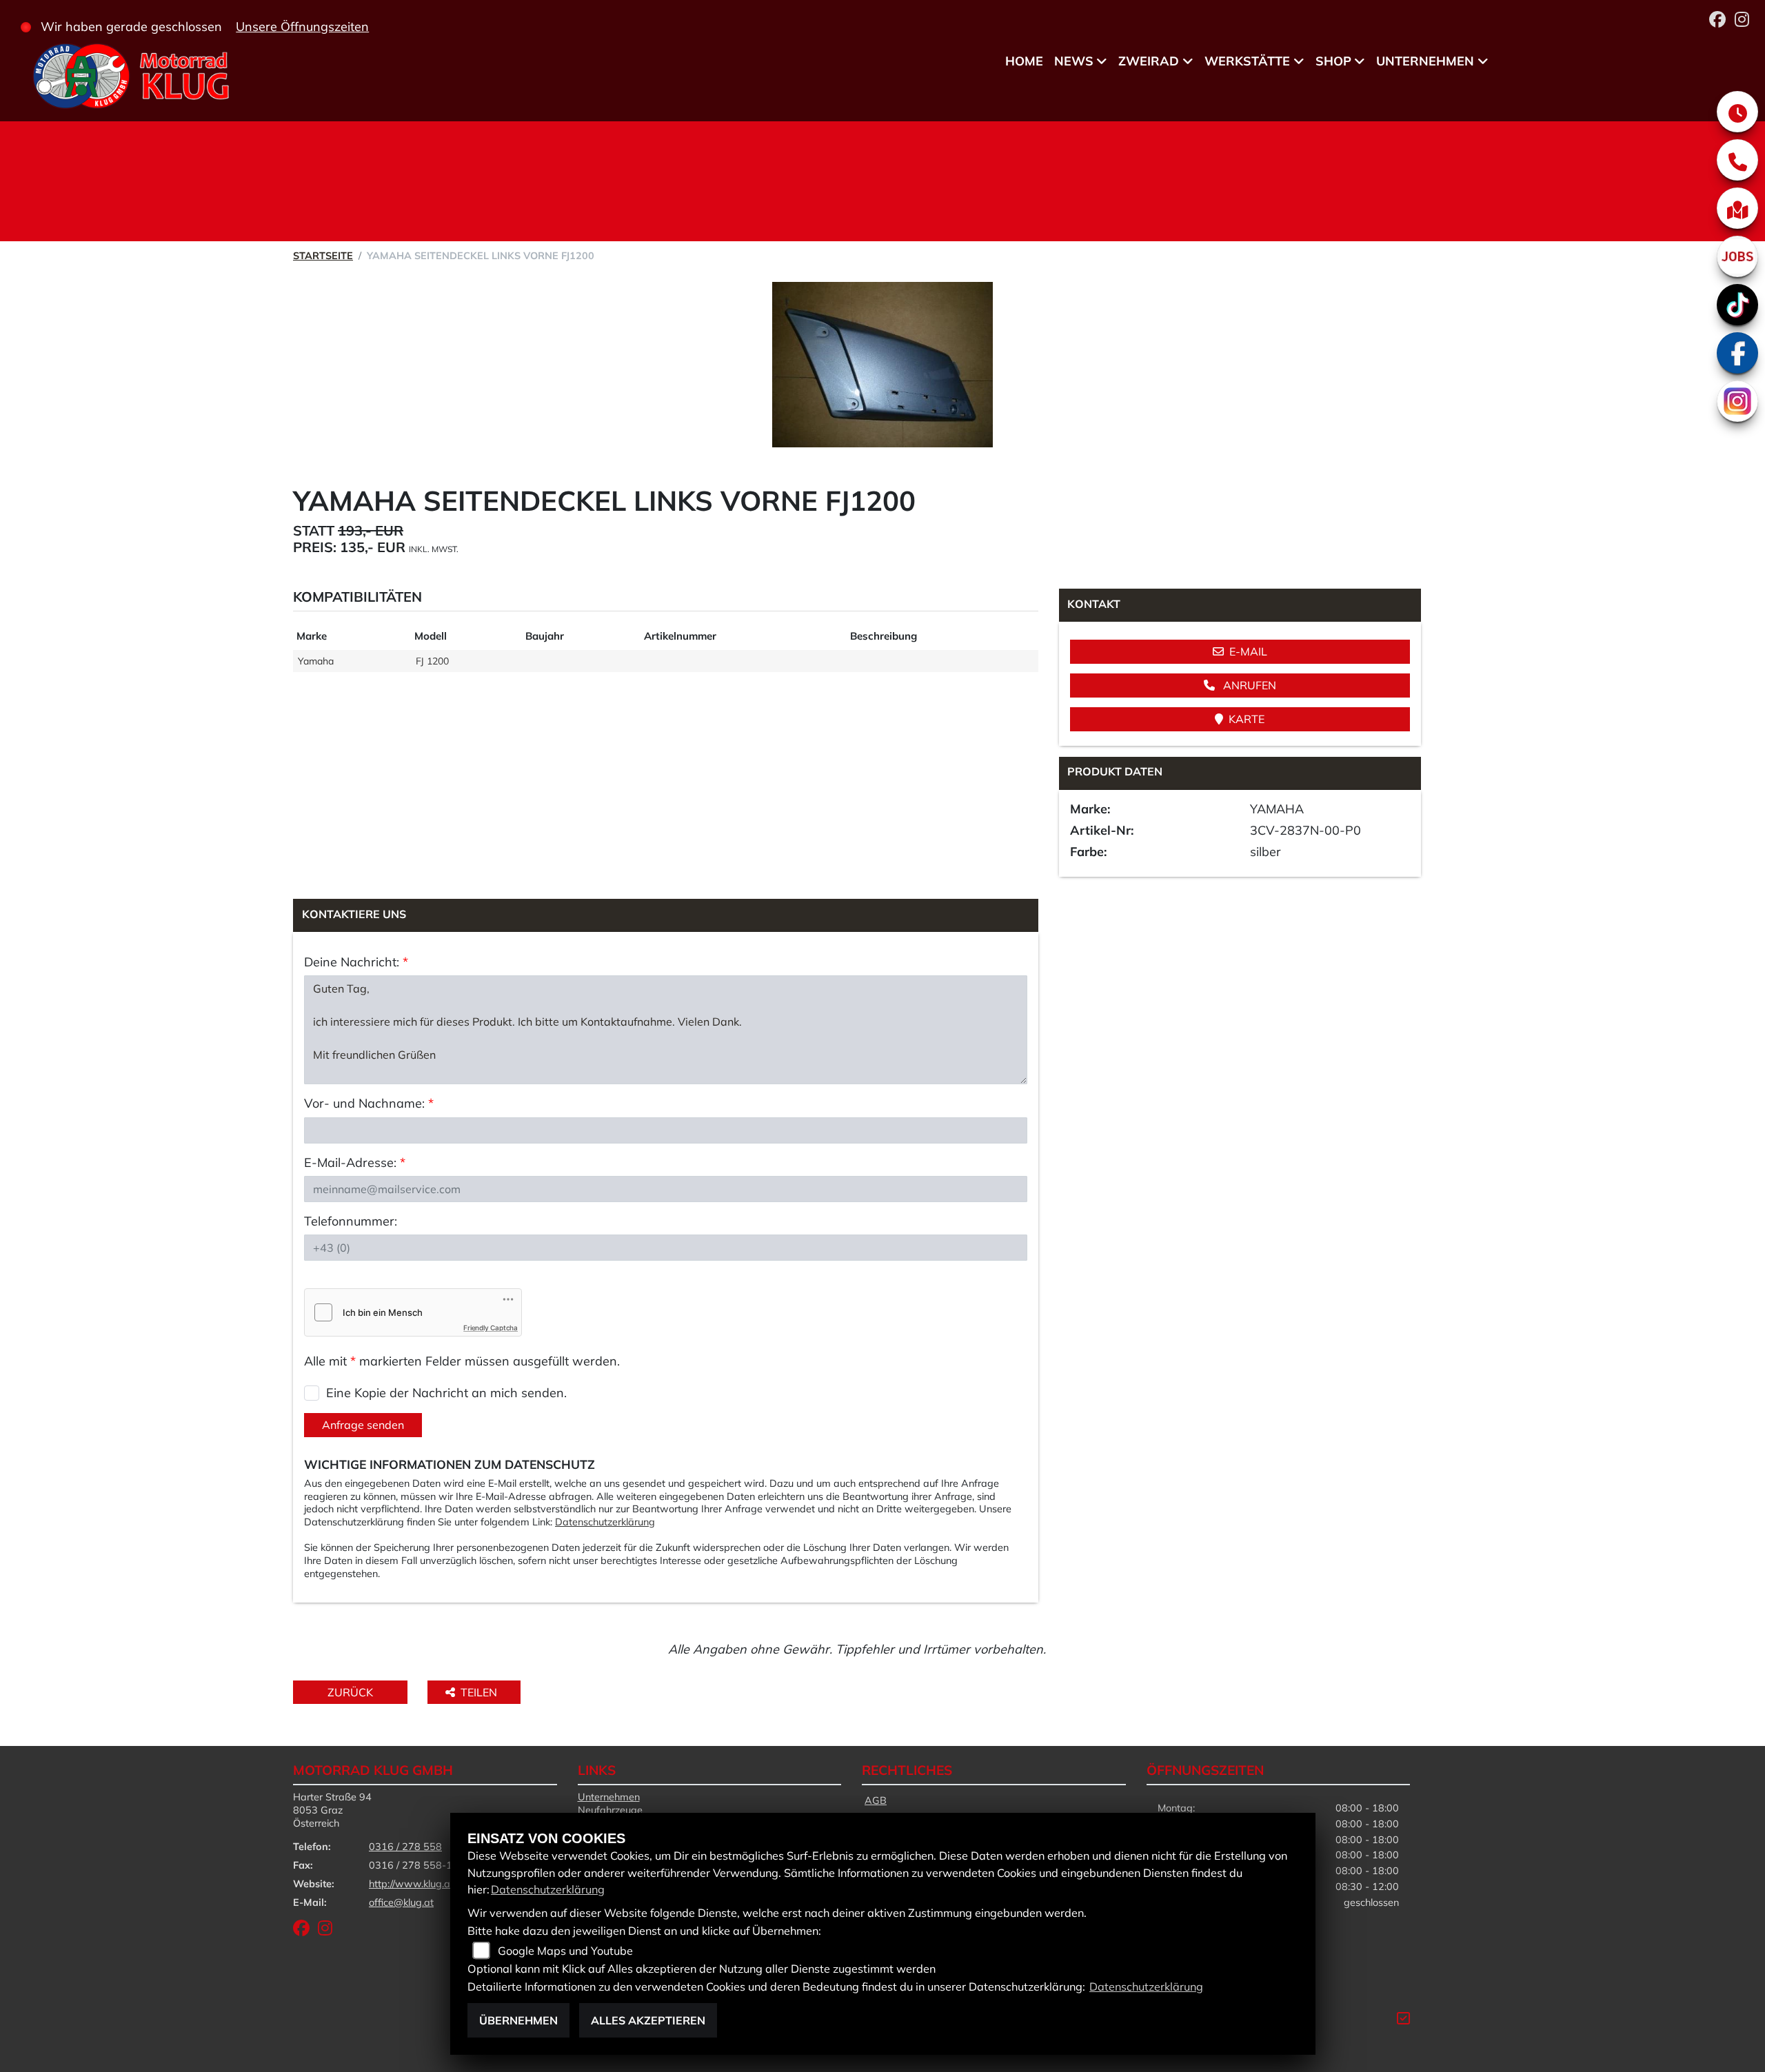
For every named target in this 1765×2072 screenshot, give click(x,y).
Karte (1247, 719)
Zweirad (1149, 61)
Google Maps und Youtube (565, 1951)
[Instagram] (1737, 401)
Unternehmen (1425, 61)
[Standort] (1737, 208)
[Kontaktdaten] (1737, 160)
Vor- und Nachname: (369, 1103)
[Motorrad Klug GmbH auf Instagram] (1745, 21)
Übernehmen (518, 2020)
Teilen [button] (480, 1692)
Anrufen (1248, 685)
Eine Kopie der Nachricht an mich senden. (446, 1393)
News (1074, 61)
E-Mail (1248, 651)
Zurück (350, 1692)
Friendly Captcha (491, 1328)
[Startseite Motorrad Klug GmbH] (130, 78)
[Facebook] (1737, 353)
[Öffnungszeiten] (1737, 112)
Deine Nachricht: (356, 962)
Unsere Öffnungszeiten (302, 27)
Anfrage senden (363, 1425)
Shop (1333, 61)
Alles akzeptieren (648, 2020)
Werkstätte (1247, 61)
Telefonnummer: (351, 1221)
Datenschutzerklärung (605, 1522)
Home (1024, 61)
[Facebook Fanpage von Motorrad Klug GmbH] (1722, 21)
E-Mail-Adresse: (355, 1162)
